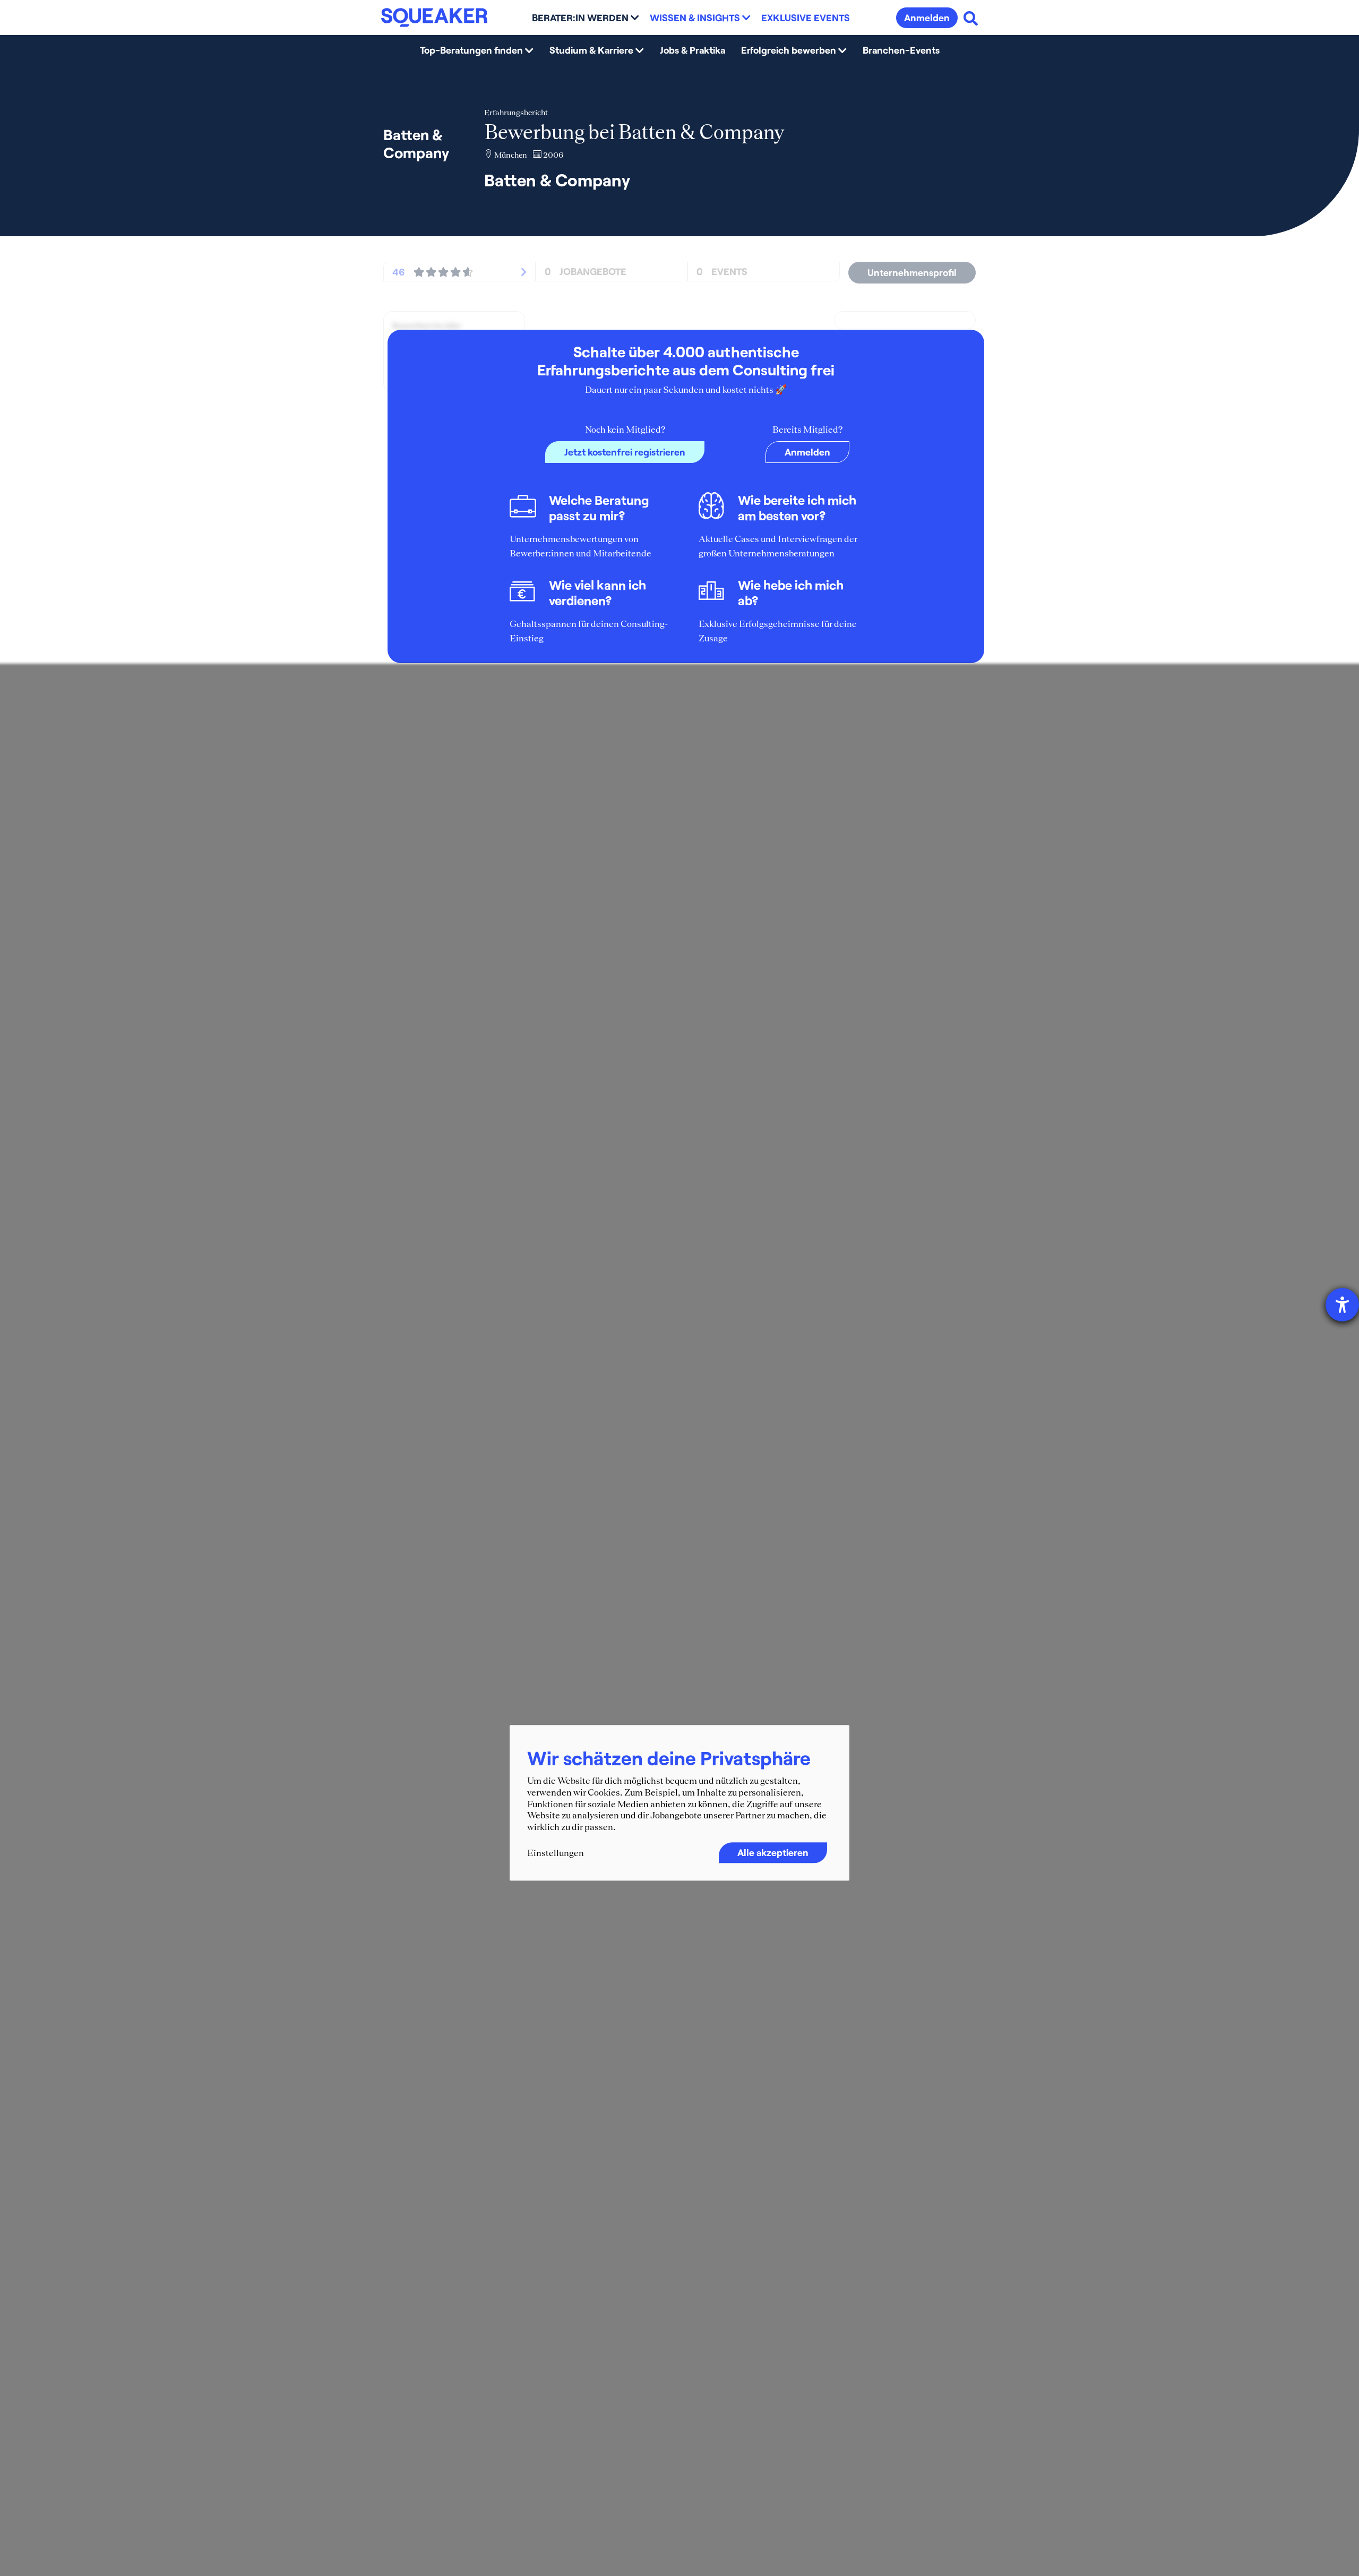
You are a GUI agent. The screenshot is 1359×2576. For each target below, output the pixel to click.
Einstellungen (556, 1853)
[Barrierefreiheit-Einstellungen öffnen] (1342, 1305)
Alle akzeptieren (773, 1853)
